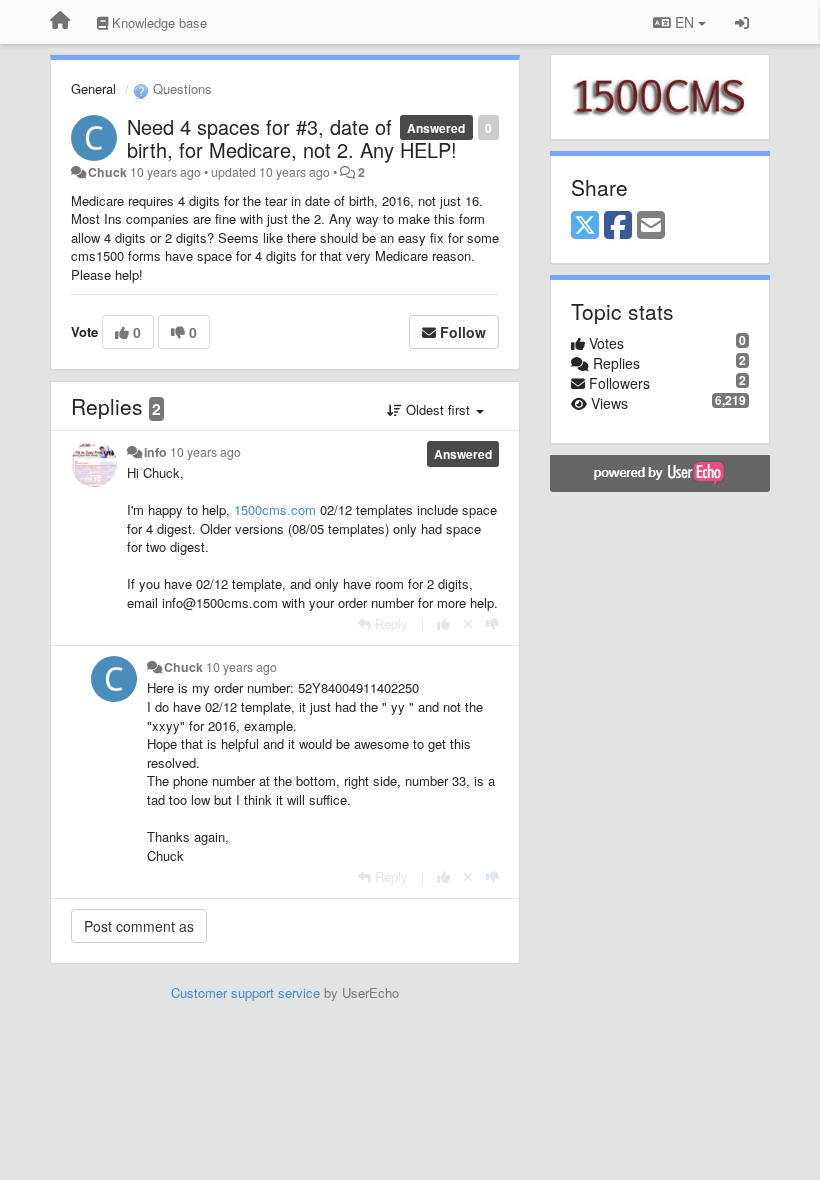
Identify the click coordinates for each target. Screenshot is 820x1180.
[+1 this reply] (443, 623)
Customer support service (245, 992)
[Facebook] (618, 226)
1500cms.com (275, 509)
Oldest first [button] (438, 409)
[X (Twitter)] (585, 226)
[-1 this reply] (492, 623)
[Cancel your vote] (468, 623)
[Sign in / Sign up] (742, 22)
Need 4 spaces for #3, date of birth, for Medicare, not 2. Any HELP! (292, 138)
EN (684, 22)
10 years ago (205, 452)
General (93, 88)
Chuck (107, 172)
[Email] (651, 226)
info (155, 452)
